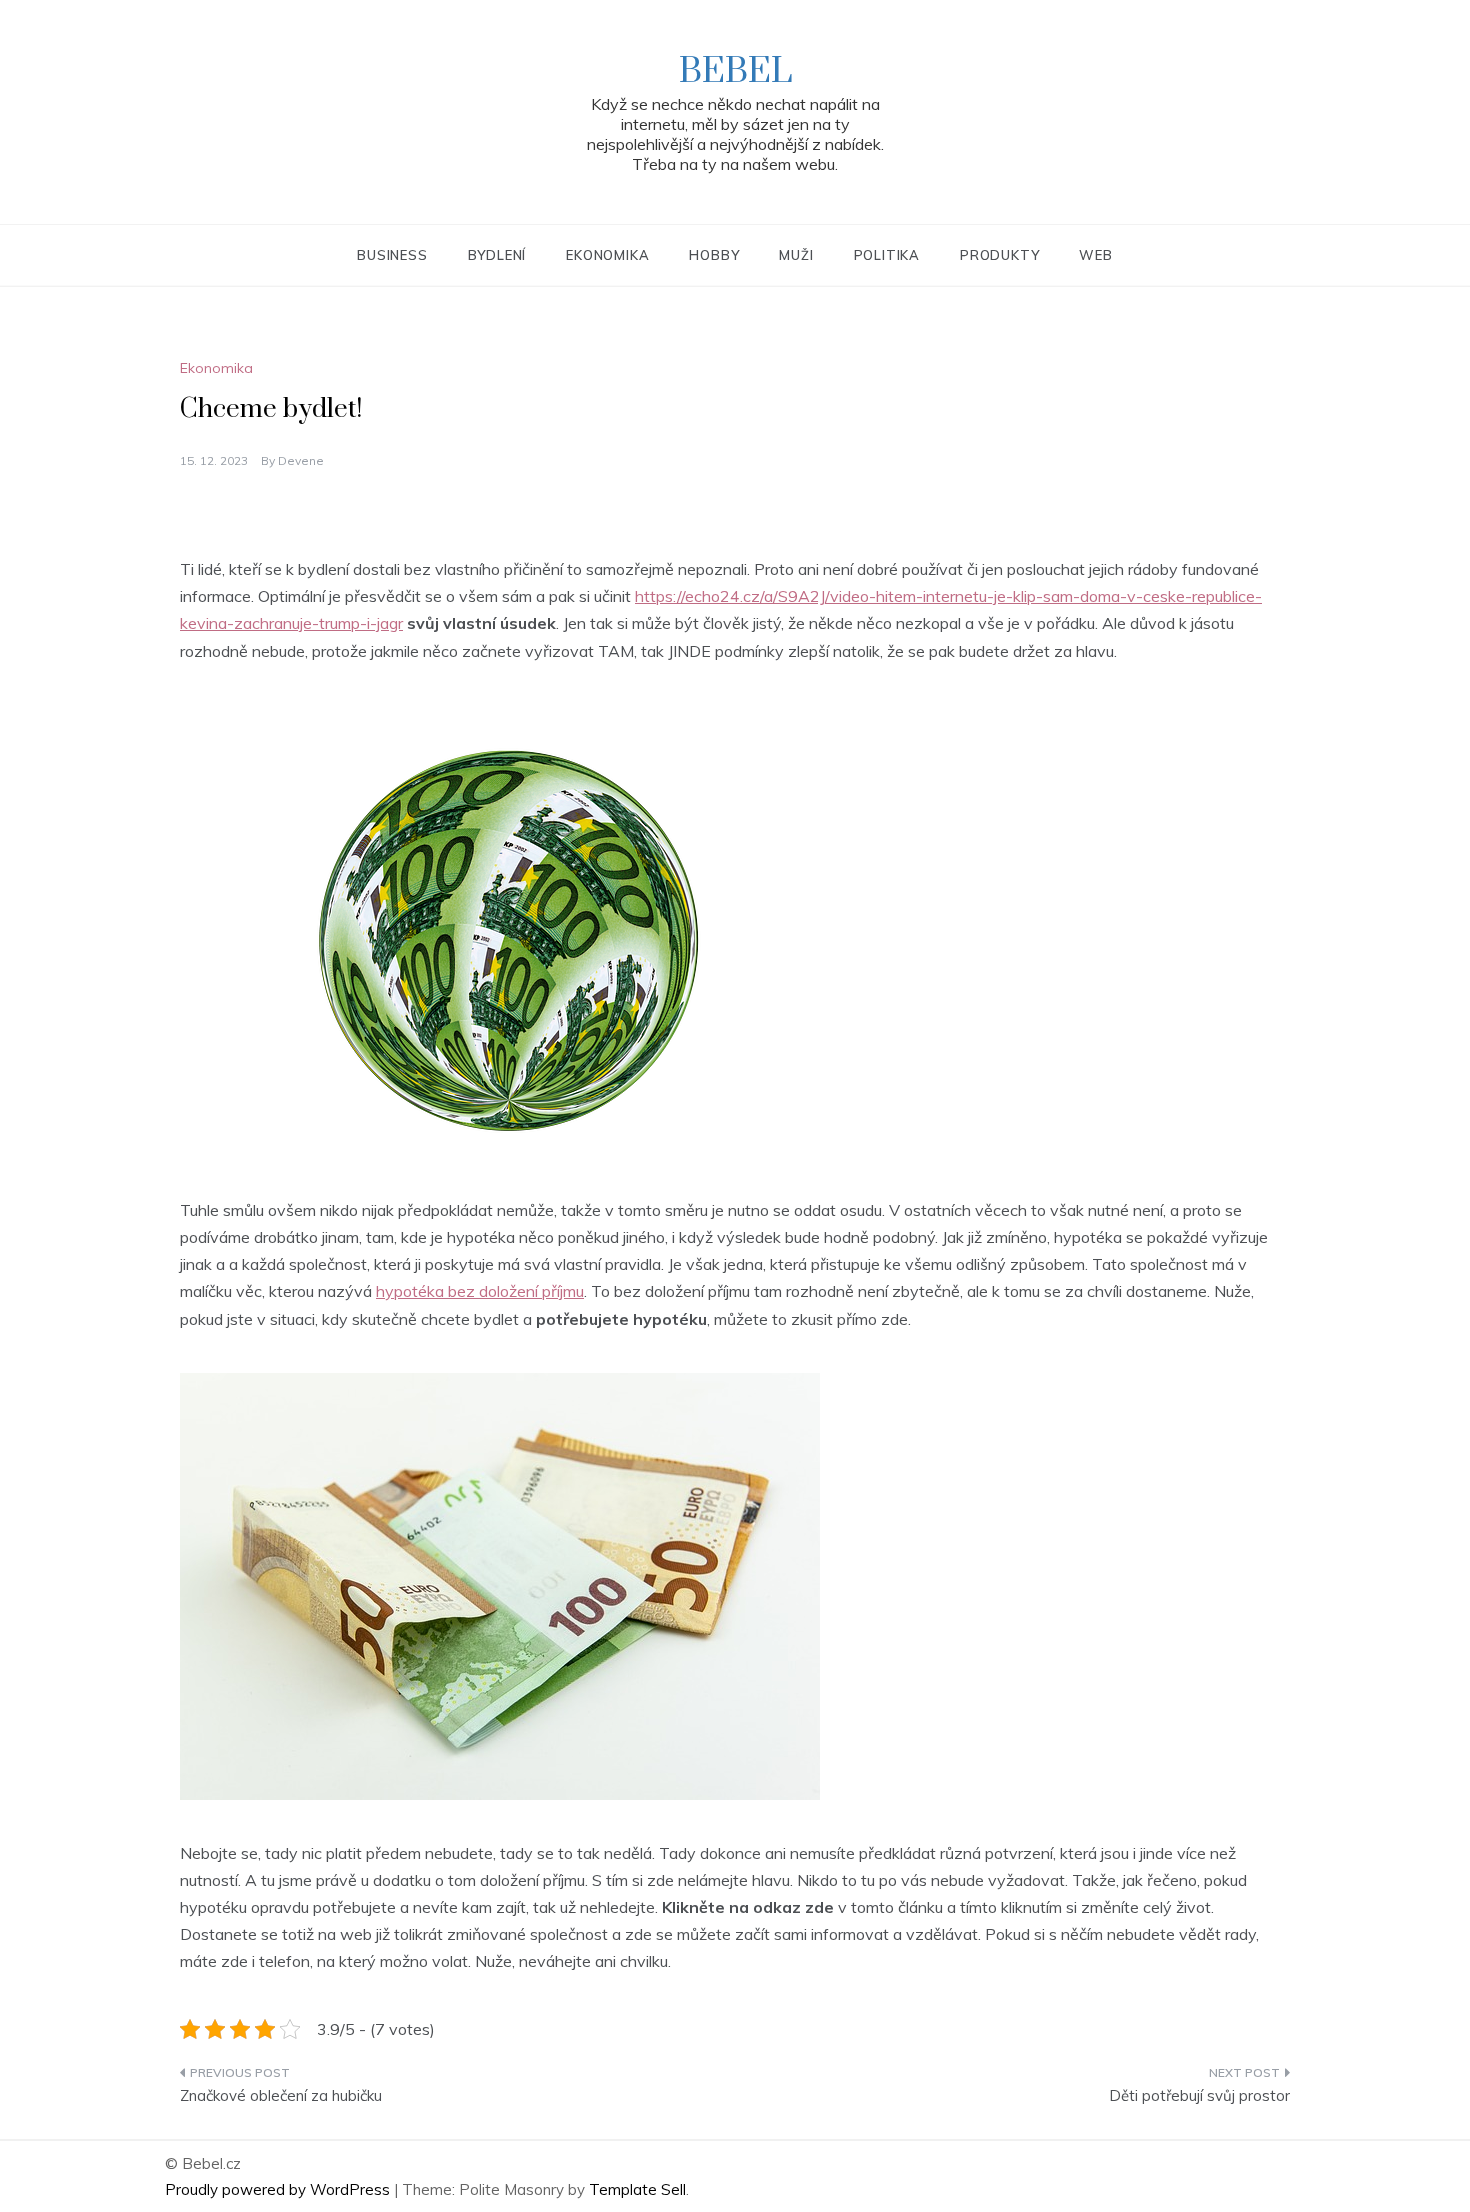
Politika (887, 255)
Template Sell (637, 2189)
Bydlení (497, 255)
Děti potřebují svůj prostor (1199, 2095)
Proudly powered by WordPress (279, 2189)
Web (1095, 255)
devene (301, 460)
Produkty (999, 255)
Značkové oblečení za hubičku (281, 2095)
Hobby (714, 255)
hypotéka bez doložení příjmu (480, 1291)
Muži (796, 255)
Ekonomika (607, 255)
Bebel (735, 72)
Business (392, 255)
